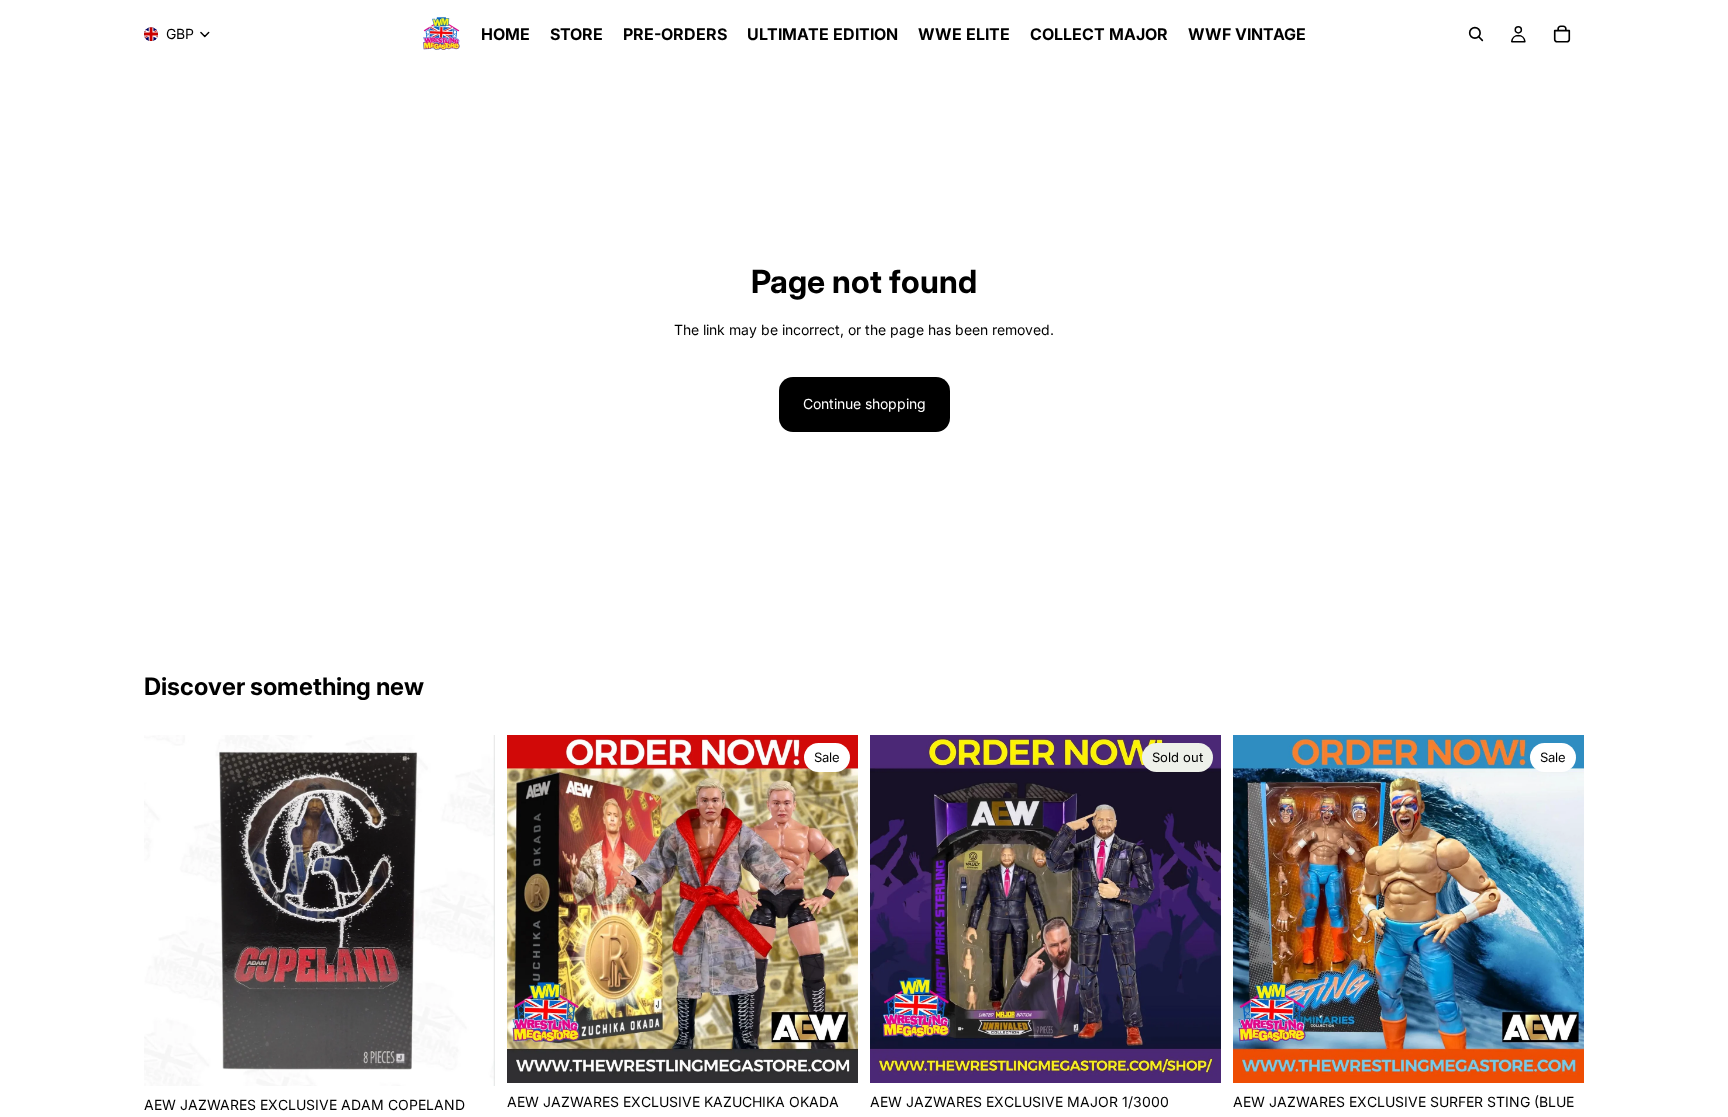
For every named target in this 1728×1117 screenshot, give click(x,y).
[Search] (1476, 34)
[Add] (464, 1055)
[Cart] (1562, 34)
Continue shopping (864, 403)
